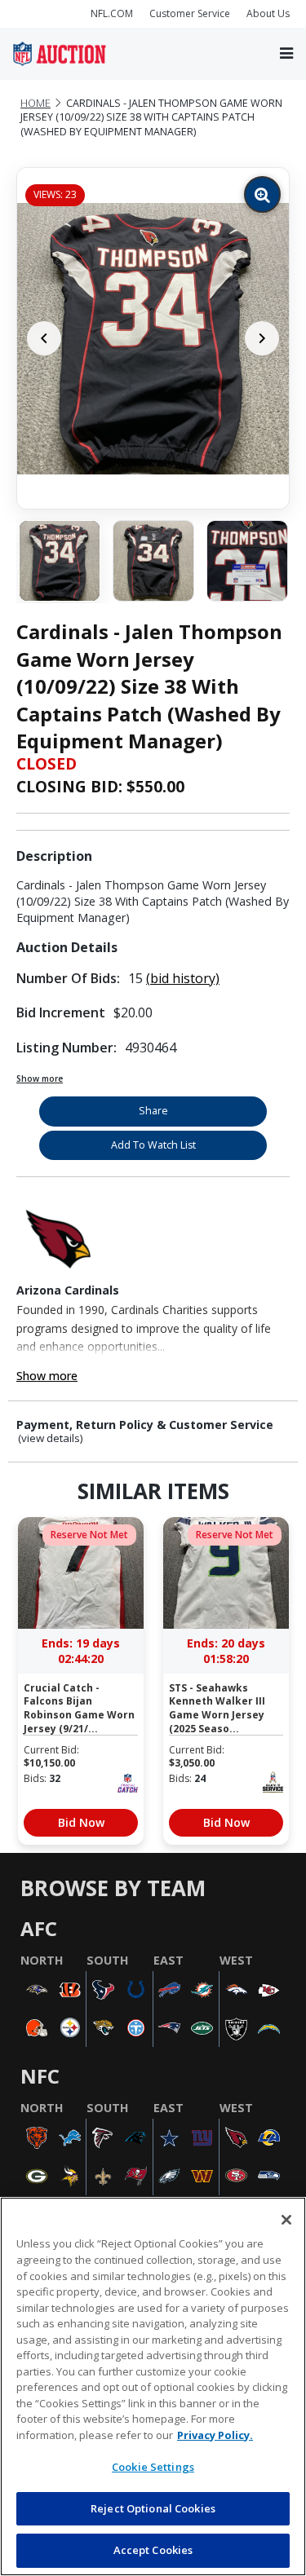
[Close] (286, 2220)
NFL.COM (112, 13)
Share (153, 1111)
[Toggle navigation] (286, 53)
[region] (153, 2386)
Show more (40, 1078)
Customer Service (190, 13)
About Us (268, 13)
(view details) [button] (51, 1438)
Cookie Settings (153, 2467)
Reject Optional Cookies (153, 2508)
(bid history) (183, 978)
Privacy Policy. (215, 2435)
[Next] (262, 338)
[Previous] (44, 338)
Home (35, 103)
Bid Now (81, 1822)
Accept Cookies (153, 2550)
